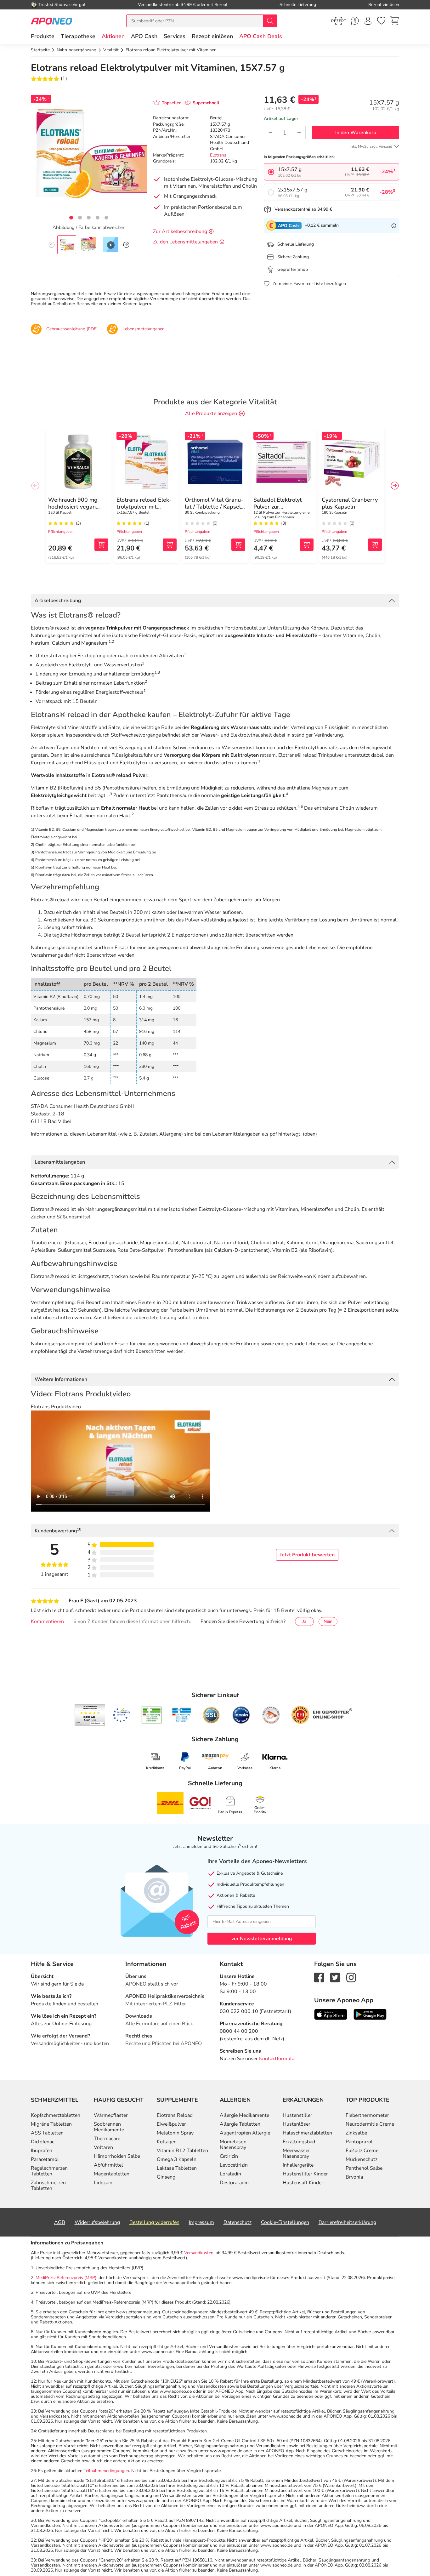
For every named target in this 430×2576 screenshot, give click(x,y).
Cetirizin (229, 2156)
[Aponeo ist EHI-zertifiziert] (122, 1715)
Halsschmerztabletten (307, 2133)
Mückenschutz (362, 2159)
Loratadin (230, 2174)
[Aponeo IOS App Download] (331, 2014)
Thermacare (107, 2139)
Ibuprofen (42, 2151)
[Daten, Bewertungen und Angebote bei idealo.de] (241, 1715)
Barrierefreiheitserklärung (347, 2222)
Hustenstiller (297, 2115)
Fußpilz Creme (362, 2151)
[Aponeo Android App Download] (370, 2014)
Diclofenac (42, 2142)
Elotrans (218, 155)
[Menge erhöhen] (299, 133)
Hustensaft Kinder (303, 2183)
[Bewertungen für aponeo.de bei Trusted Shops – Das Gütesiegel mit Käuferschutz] (90, 1715)
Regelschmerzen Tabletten (49, 2171)
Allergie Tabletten (240, 2124)
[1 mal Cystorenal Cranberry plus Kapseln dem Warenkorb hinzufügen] (375, 545)
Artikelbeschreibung (58, 601)
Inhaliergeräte (298, 2165)
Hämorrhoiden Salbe (117, 2156)
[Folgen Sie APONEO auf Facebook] (319, 1977)
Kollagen (167, 2142)
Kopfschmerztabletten (56, 2115)
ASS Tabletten (47, 2133)
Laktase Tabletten (177, 2168)
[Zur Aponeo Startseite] (51, 21)
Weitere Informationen (61, 1379)
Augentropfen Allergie (245, 2133)
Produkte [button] (43, 36)
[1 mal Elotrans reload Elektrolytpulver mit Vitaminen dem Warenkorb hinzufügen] (170, 545)
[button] (113, 36)
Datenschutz (238, 2222)
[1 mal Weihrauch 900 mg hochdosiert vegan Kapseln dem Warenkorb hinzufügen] (101, 545)
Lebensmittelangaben (60, 1162)
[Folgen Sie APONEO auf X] (335, 1977)
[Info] (394, 225)
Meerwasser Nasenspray (296, 2153)
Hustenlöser (297, 2124)
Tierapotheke (78, 36)
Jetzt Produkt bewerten (307, 1555)
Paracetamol (45, 2159)
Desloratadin (234, 2183)
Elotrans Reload (175, 2115)
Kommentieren (47, 1621)
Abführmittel (108, 2165)
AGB (60, 2222)
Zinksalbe (356, 2133)
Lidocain (103, 2183)
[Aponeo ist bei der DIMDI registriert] (152, 1715)
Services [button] (175, 36)
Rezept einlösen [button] (212, 36)
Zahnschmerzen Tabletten (48, 2186)
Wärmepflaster (111, 2115)
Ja (304, 1621)
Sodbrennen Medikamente (109, 2127)
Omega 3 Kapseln (177, 2159)
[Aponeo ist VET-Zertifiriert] (181, 1715)
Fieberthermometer (367, 2115)
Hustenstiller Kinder (305, 2174)
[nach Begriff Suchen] (270, 21)
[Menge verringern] (270, 133)
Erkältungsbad (299, 2142)
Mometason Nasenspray (233, 2145)
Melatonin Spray (175, 2133)
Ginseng (166, 2177)
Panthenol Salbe (364, 2168)
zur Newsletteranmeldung (262, 1939)
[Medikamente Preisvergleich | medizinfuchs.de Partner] (271, 1715)
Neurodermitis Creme (370, 2124)
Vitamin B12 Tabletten (182, 2151)
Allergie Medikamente (244, 2115)
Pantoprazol (359, 2142)
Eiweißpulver (171, 2124)
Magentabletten (112, 2174)
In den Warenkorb (356, 133)
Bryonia (354, 2177)
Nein (328, 1621)
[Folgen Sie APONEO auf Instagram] (351, 1977)
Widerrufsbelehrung (97, 2222)
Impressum (201, 2222)
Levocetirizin (234, 2165)
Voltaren (103, 2147)
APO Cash (144, 36)
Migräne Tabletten (51, 2124)
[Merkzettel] (381, 21)
